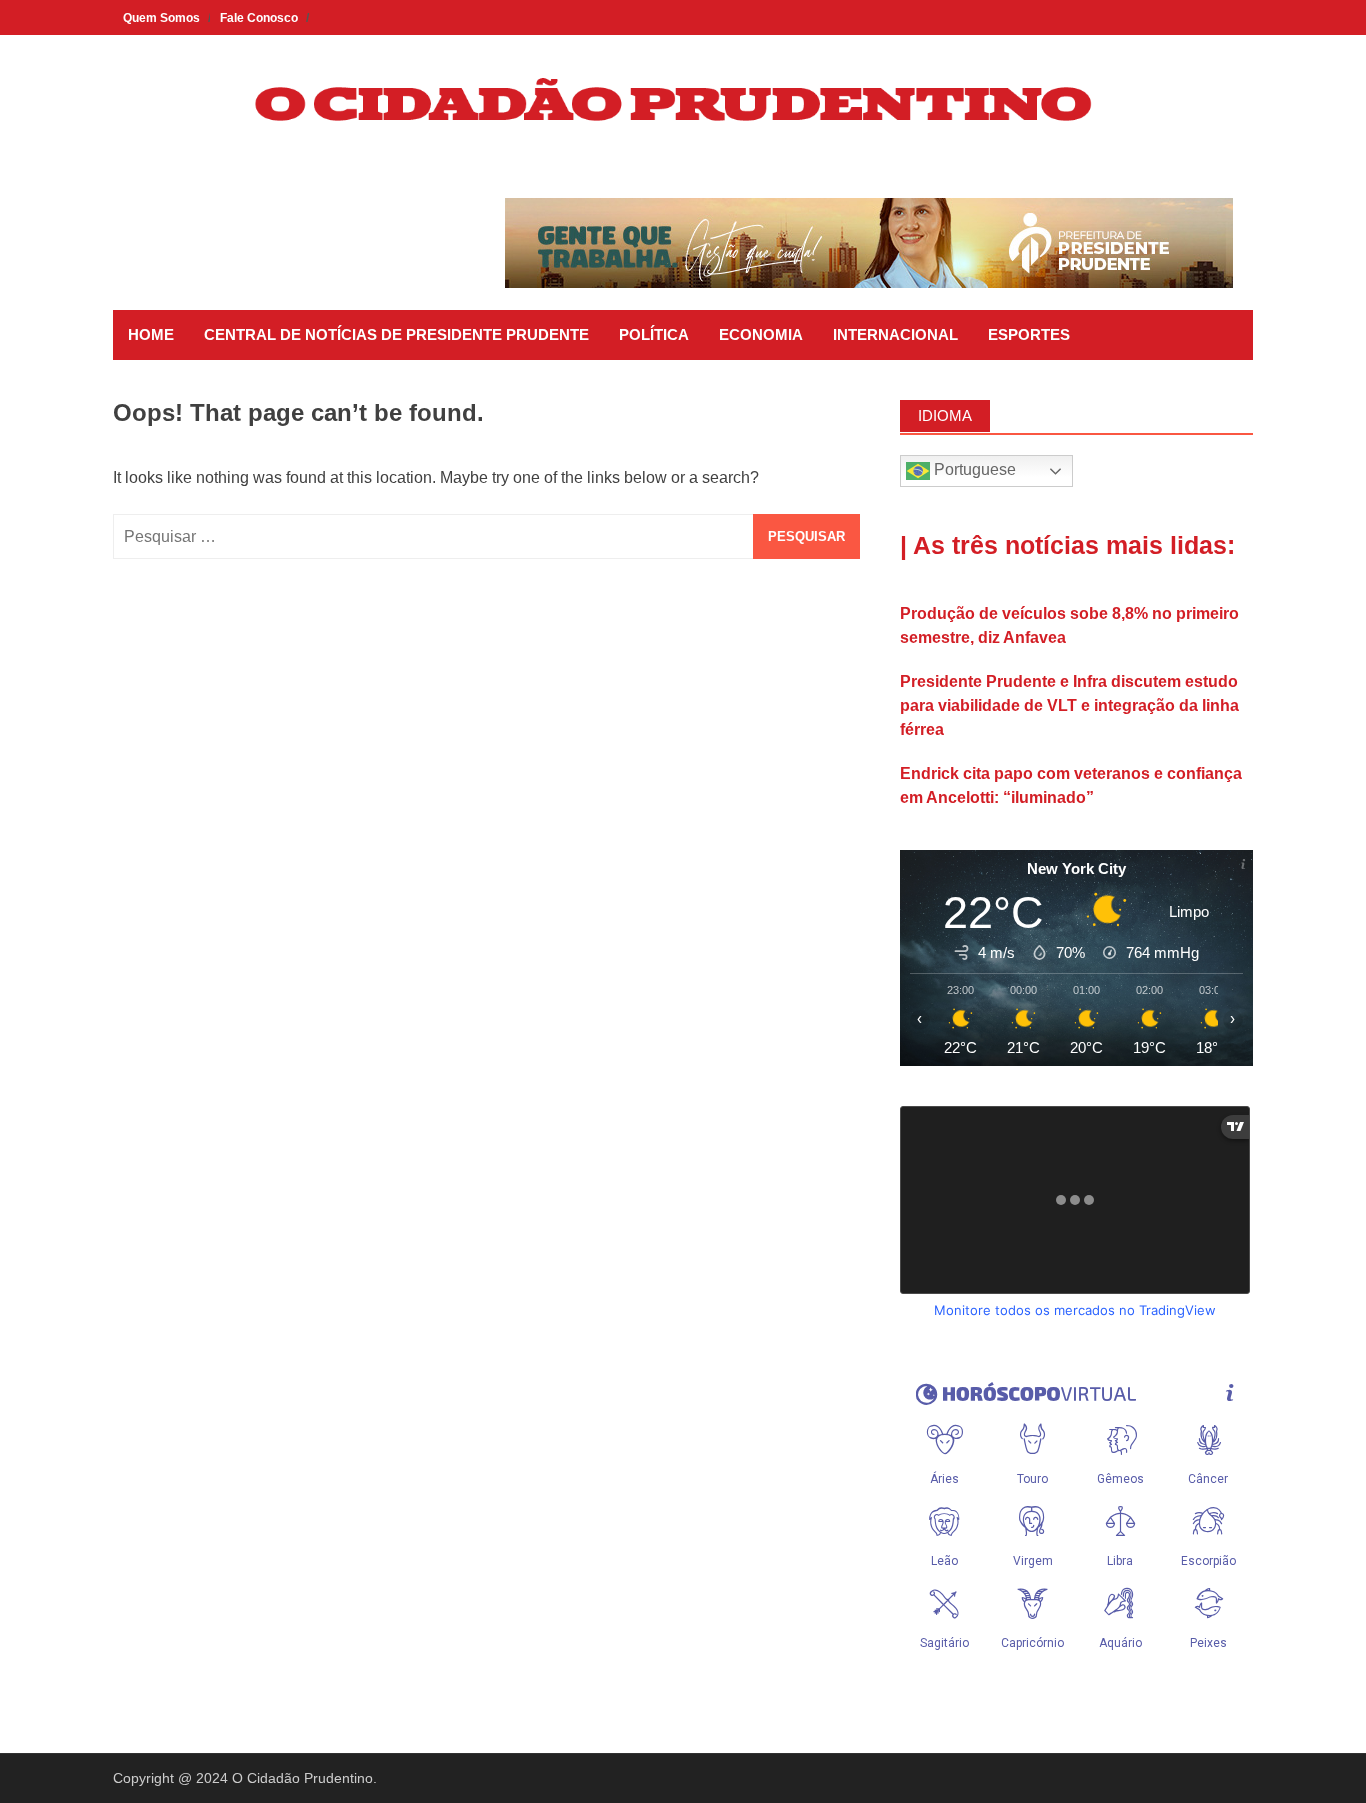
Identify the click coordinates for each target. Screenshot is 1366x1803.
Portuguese (973, 469)
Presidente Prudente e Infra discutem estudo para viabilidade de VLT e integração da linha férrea (1069, 705)
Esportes (1029, 334)
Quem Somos (161, 18)
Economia (761, 334)
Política (654, 334)
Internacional (895, 334)
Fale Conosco (259, 18)
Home (151, 334)
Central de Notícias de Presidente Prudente (396, 334)
